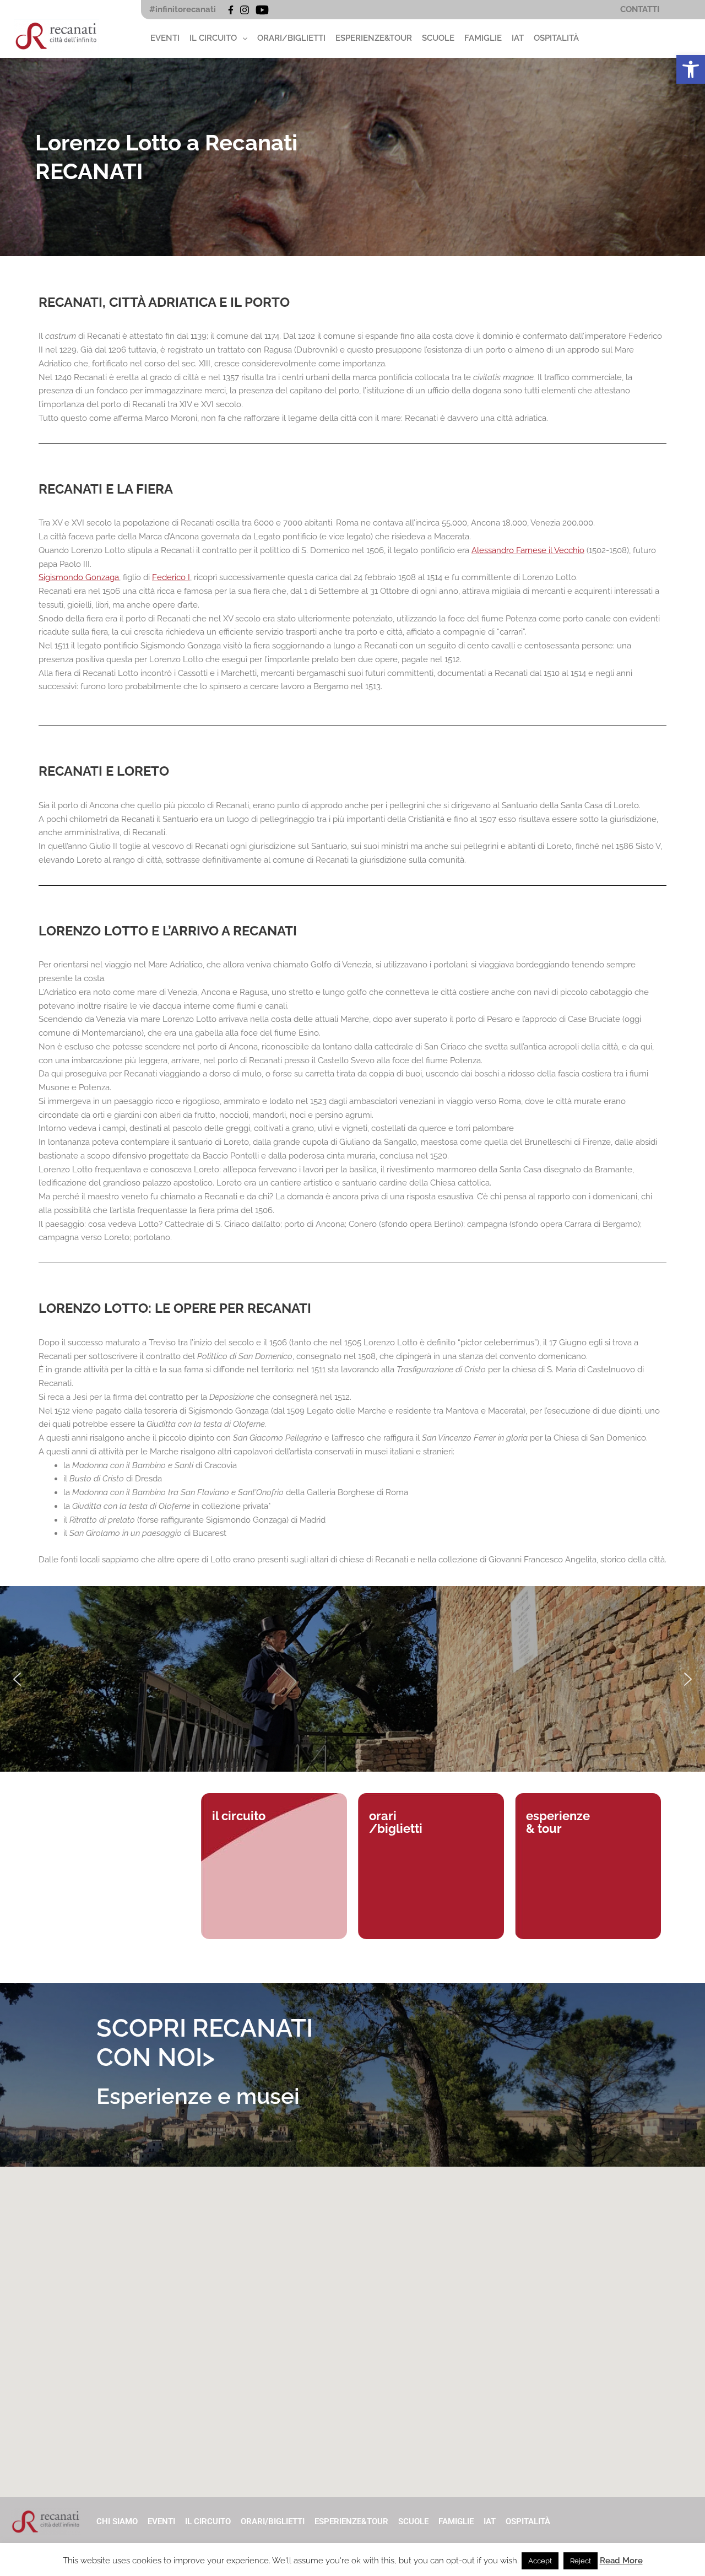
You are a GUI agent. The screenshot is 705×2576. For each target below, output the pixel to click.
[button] (691, 69)
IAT (518, 38)
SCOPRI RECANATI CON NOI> (205, 2043)
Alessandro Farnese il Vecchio (528, 550)
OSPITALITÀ (556, 38)
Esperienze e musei (198, 2096)
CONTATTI (640, 9)
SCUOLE (438, 38)
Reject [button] (581, 2561)
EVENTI (165, 38)
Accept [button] (540, 2561)
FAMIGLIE (483, 38)
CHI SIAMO (117, 2521)
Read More (621, 2561)
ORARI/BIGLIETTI (291, 38)
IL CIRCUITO (213, 38)
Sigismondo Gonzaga (79, 577)
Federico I (171, 577)
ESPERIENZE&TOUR (374, 38)
